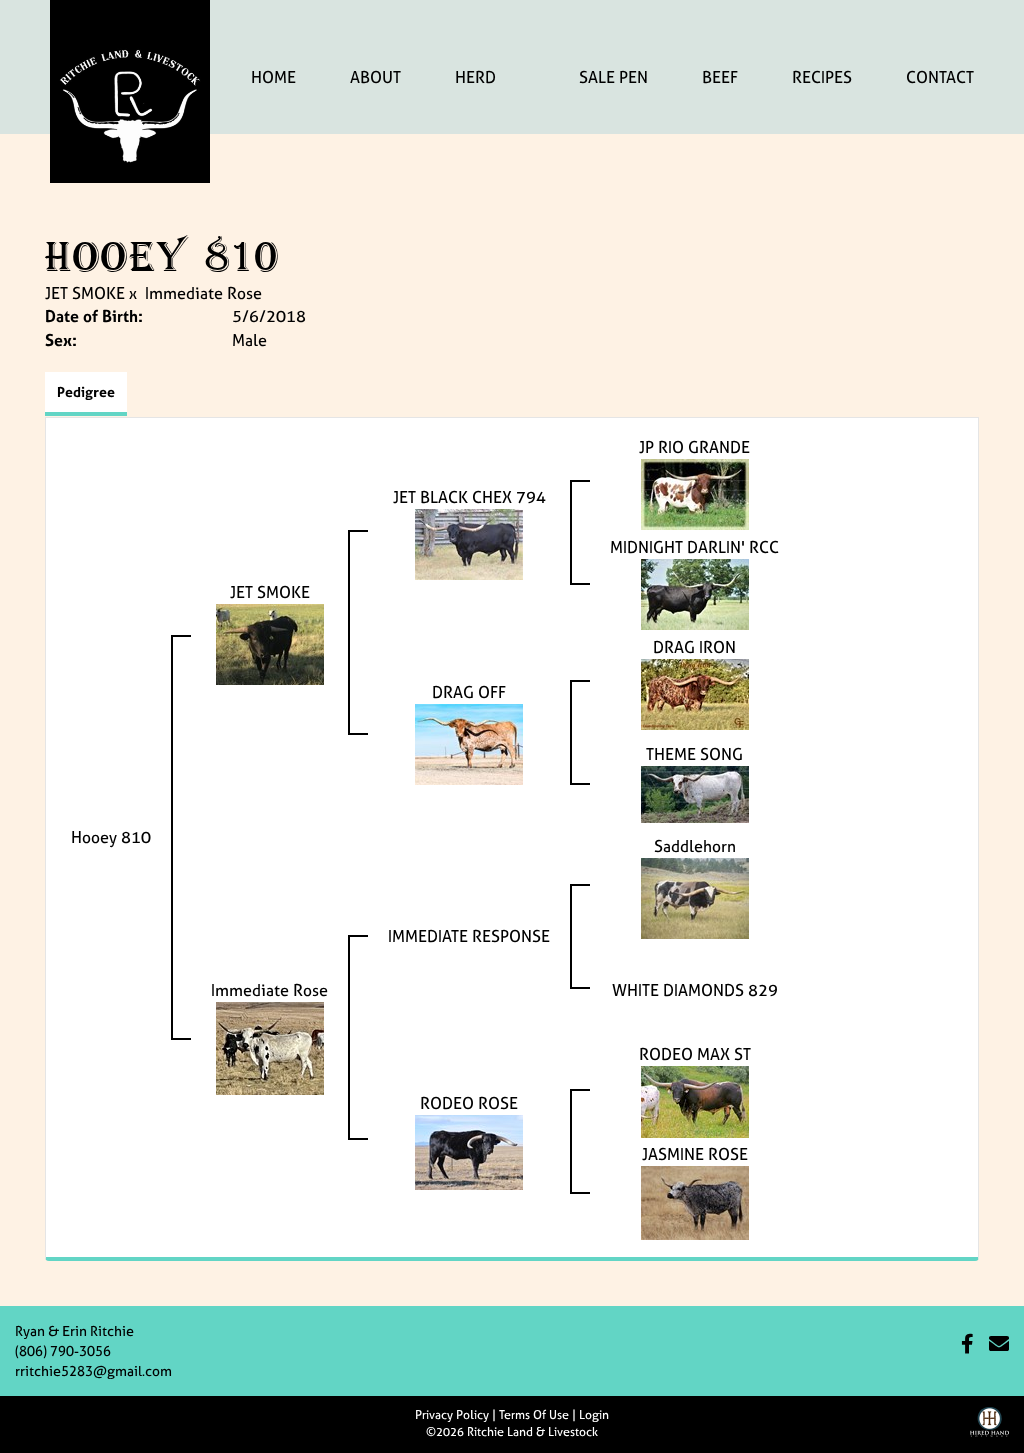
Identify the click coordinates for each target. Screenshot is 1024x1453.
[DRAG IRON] (695, 692)
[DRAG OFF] (469, 742)
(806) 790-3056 (63, 1350)
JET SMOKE (85, 293)
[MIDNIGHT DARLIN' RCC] (695, 592)
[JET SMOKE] (270, 642)
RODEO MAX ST (695, 1054)
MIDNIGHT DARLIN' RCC (694, 547)
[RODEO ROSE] (469, 1151)
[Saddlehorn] (695, 896)
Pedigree (86, 391)
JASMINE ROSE (695, 1154)
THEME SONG (694, 754)
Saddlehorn (695, 846)
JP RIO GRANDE (694, 447)
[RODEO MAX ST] (695, 1100)
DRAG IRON (694, 647)
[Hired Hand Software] (989, 1429)
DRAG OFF (469, 692)
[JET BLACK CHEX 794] (469, 542)
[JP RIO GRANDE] (695, 492)
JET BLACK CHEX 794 (469, 497)
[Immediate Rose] (270, 1047)
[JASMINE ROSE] (695, 1201)
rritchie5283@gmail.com (93, 1370)
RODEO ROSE (469, 1103)
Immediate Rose (203, 293)
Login (594, 1415)
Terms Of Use (534, 1415)
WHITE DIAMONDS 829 (695, 990)
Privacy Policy (452, 1415)
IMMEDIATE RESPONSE (469, 936)
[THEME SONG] (695, 792)
